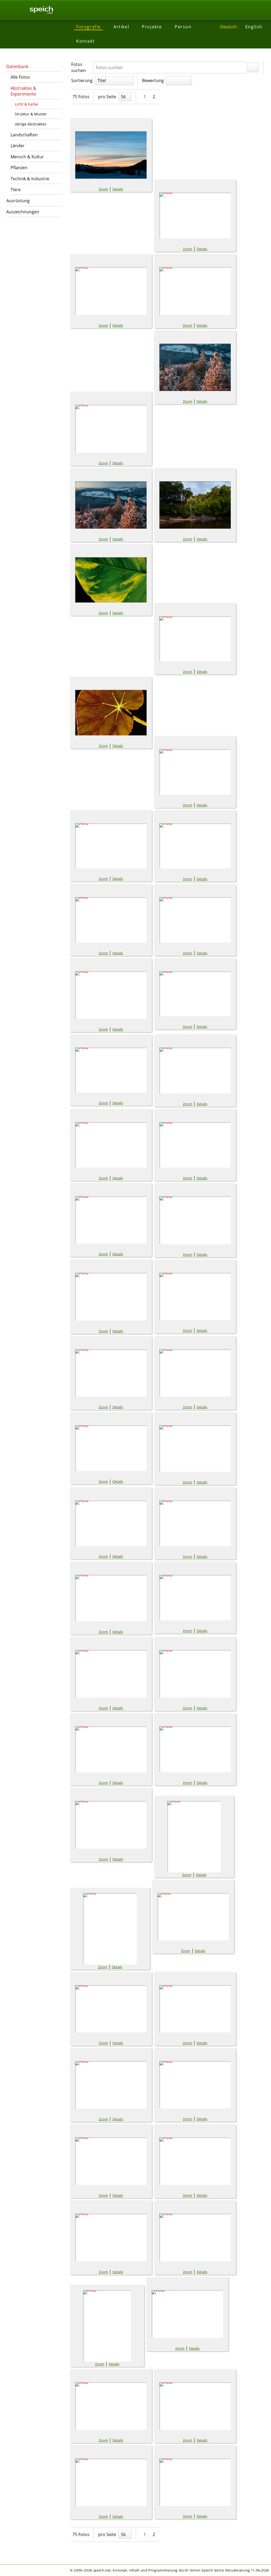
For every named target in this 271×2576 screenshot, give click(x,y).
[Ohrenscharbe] (111, 2161)
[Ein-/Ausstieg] (111, 1373)
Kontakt (85, 41)
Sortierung (82, 80)
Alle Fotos (20, 77)
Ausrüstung (18, 201)
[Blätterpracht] (195, 1220)
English (254, 27)
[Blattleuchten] (111, 580)
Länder (18, 146)
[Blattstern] (195, 1071)
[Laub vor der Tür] (194, 1837)
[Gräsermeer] (195, 1674)
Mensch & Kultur (27, 157)
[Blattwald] (111, 1220)
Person (183, 27)
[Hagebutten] (111, 1749)
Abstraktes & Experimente (23, 91)
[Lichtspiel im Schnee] (111, 2009)
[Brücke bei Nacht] (195, 1296)
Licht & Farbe (26, 104)
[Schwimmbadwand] (195, 2482)
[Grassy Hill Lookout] (111, 1674)
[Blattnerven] (111, 713)
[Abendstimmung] (111, 291)
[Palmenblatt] (111, 2238)
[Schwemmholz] (111, 2406)
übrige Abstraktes (31, 124)
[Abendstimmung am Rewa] (195, 505)
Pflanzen (19, 168)
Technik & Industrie (30, 179)
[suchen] (253, 68)
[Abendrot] (111, 155)
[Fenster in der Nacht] (195, 1373)
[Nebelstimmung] (195, 2085)
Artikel (121, 27)
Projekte (152, 27)
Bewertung (153, 80)
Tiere (16, 190)
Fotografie (89, 27)
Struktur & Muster (31, 114)
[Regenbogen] (195, 2238)
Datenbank (17, 66)
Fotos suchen (78, 67)
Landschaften (24, 135)
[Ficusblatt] (111, 1448)
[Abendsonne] (195, 215)
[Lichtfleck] (193, 1917)
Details (118, 189)
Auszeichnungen (23, 212)
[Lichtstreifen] (195, 2009)
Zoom (103, 189)
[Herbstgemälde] (111, 1825)
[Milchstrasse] (111, 2085)
